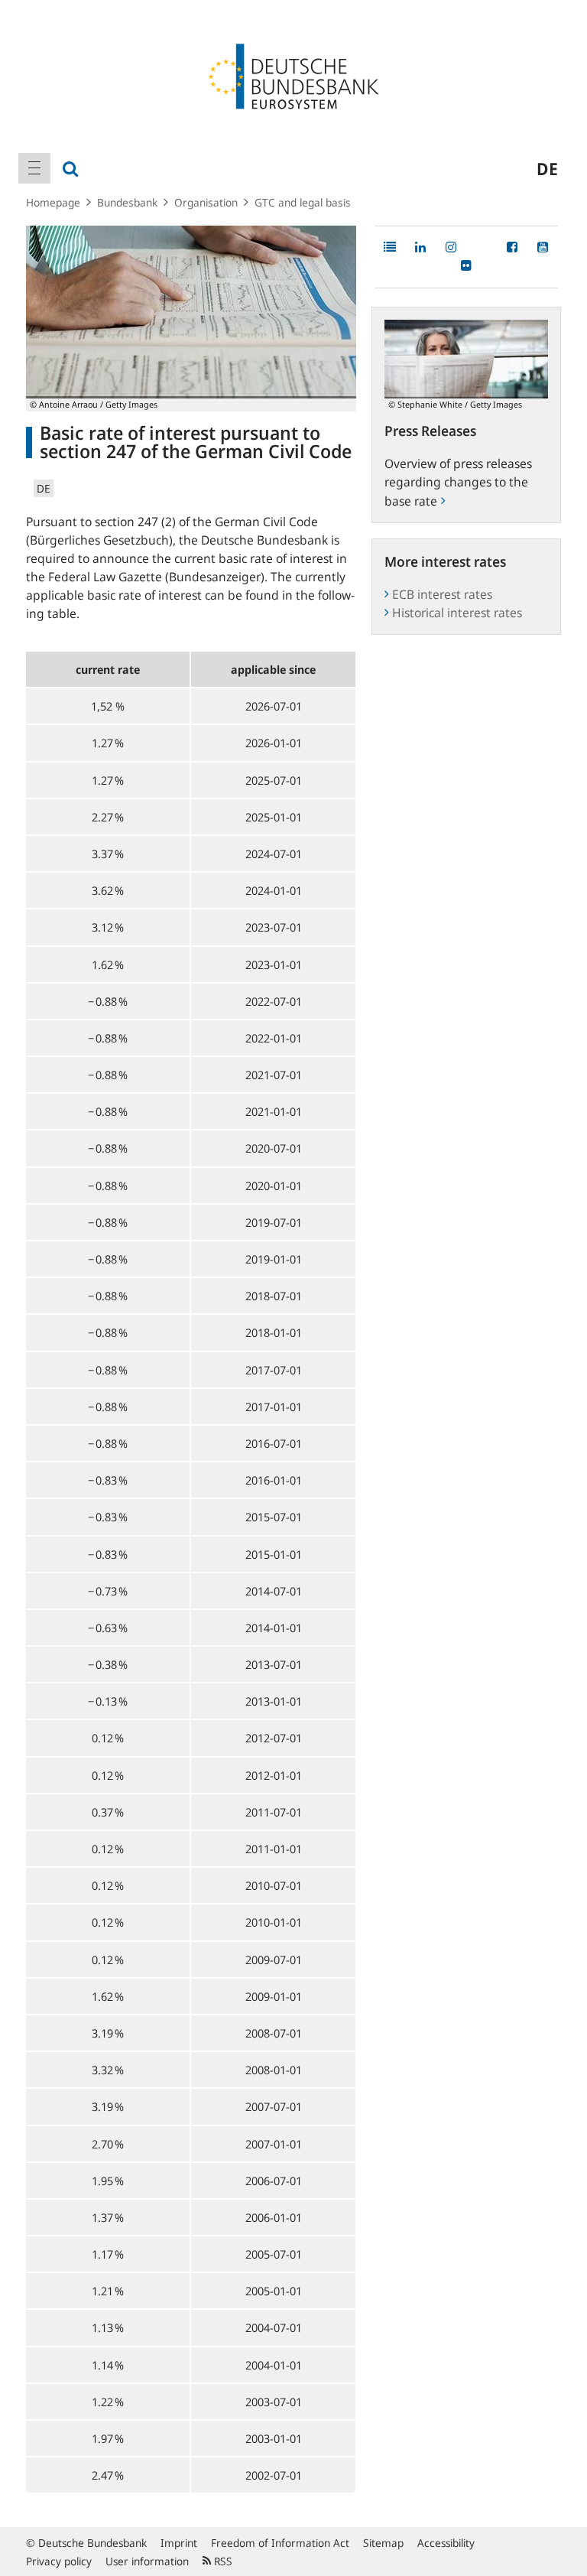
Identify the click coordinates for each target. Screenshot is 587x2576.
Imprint (179, 2543)
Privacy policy (59, 2561)
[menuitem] (34, 168)
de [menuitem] (547, 168)
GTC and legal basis (303, 202)
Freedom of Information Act (280, 2543)
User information (147, 2561)
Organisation (206, 202)
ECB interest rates (442, 594)
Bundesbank (127, 202)
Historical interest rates (457, 613)
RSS (222, 2561)
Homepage (53, 202)
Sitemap (383, 2543)
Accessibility (446, 2543)
